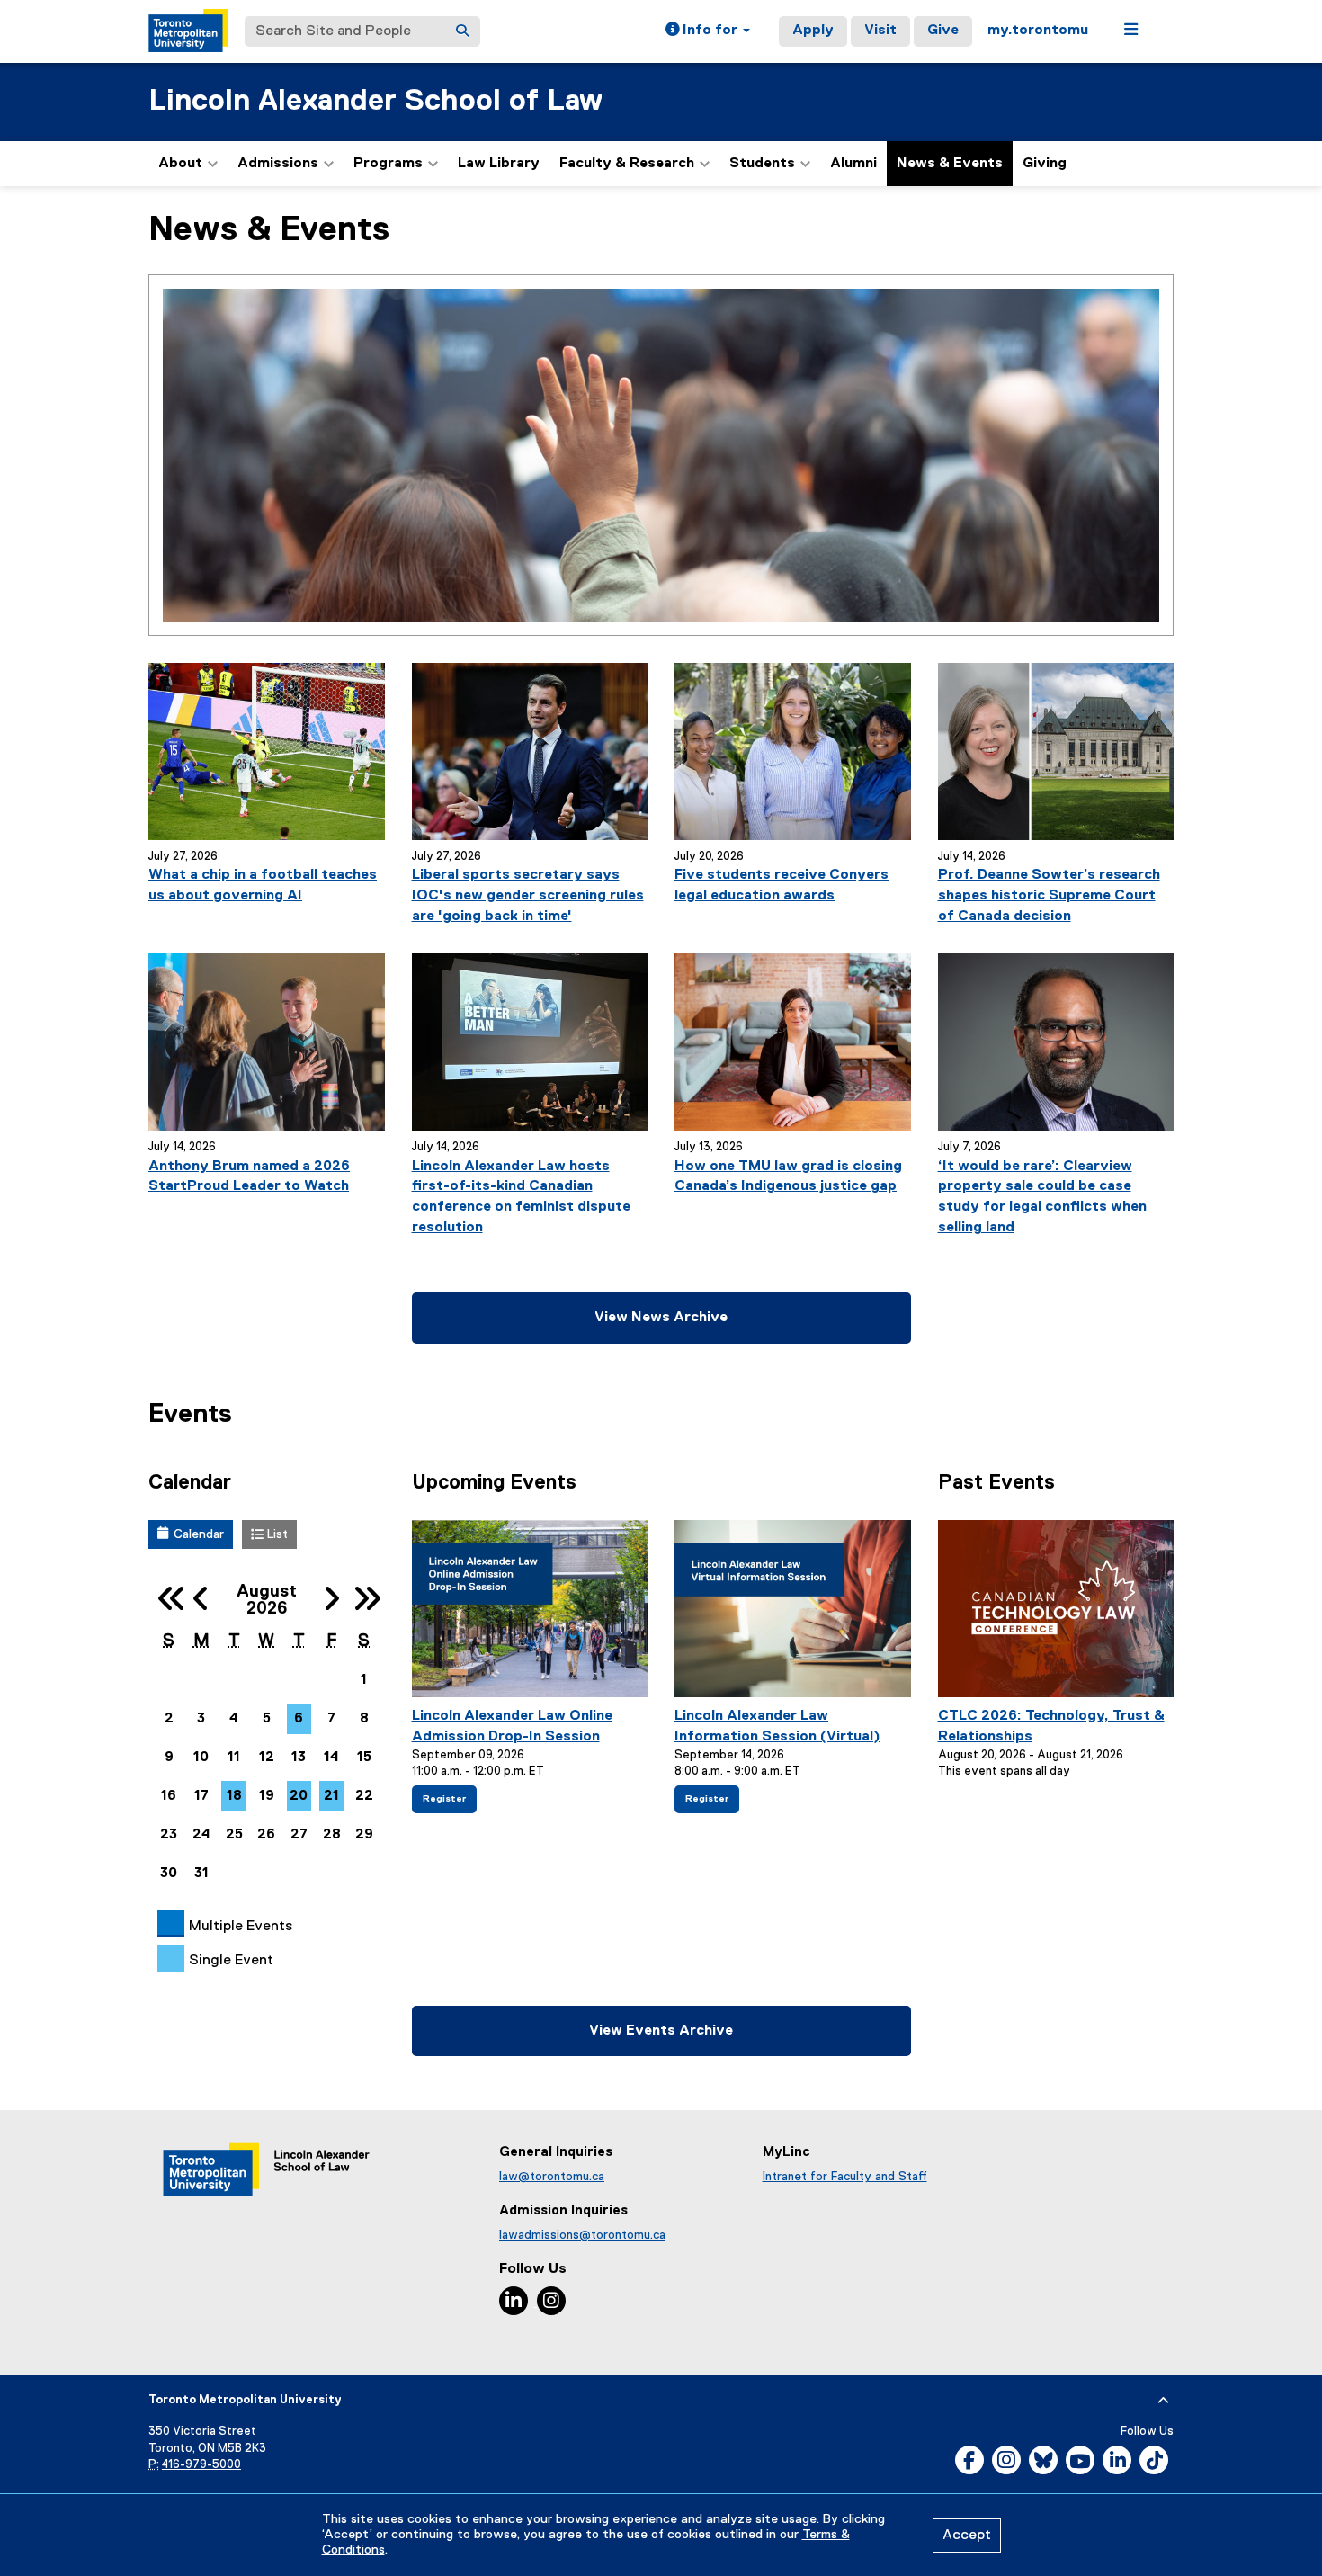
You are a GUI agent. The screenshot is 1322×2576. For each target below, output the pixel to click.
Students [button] (762, 164)
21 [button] (331, 1796)
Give (943, 31)
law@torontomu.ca (552, 2177)
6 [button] (299, 1719)
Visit (880, 31)
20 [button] (299, 1796)
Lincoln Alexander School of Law (375, 101)
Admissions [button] (278, 164)
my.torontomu (1038, 31)
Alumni (853, 164)
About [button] (180, 164)
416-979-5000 (201, 2465)
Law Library (499, 164)
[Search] (462, 31)
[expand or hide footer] (1163, 2401)
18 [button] (234, 1796)
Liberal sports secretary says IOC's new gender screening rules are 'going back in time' (528, 896)
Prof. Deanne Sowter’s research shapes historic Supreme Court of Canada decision (1049, 896)
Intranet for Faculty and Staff (845, 2177)
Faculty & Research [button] (627, 164)
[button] (708, 31)
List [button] (277, 1534)
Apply (813, 31)
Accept (967, 2536)
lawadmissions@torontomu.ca (582, 2235)
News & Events (950, 164)
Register (448, 1803)
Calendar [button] (199, 1534)
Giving (1045, 164)
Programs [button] (388, 164)
